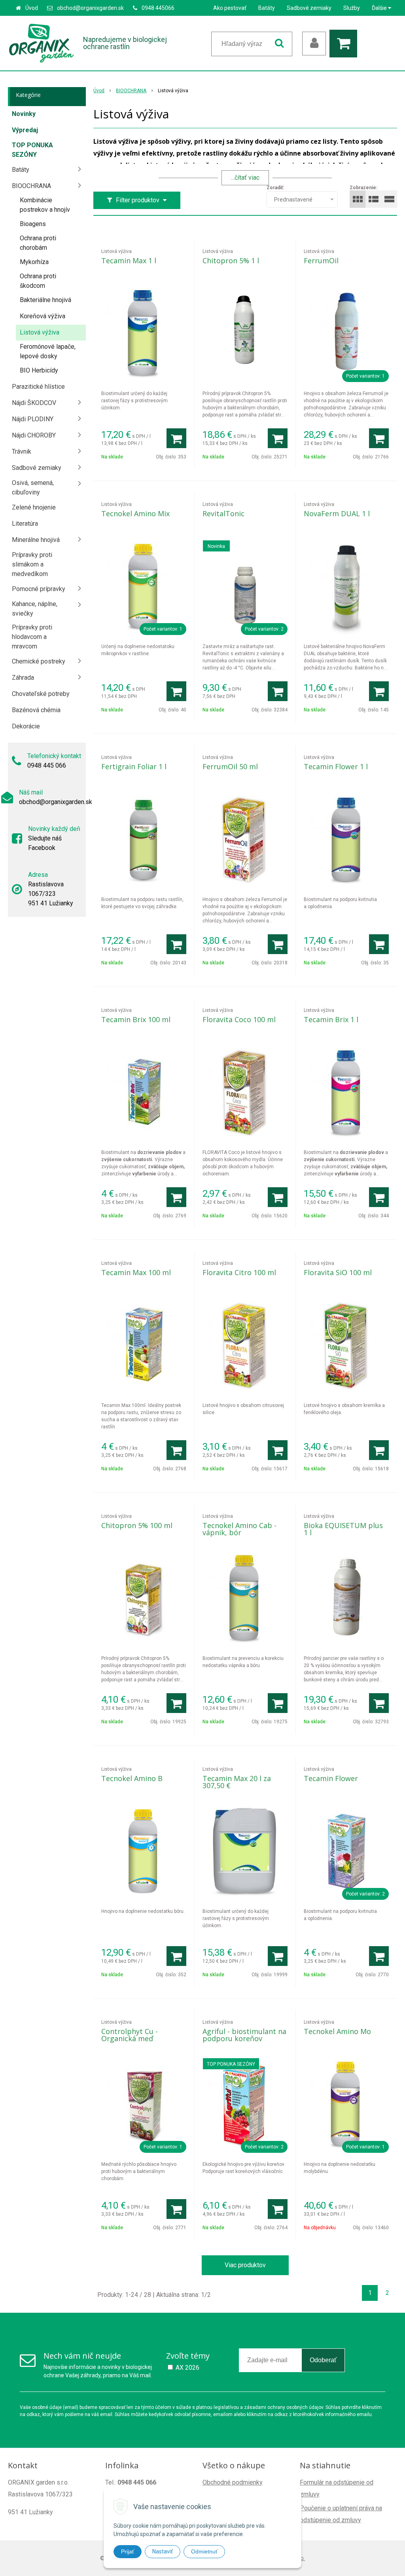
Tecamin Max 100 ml (136, 1272)
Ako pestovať (230, 8)
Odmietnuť (204, 2551)
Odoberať (323, 2360)
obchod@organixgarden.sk (90, 8)
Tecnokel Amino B (132, 1778)
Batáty (267, 8)
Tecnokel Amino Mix (135, 513)
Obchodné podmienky (233, 2482)
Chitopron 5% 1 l (231, 260)
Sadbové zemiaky (309, 8)
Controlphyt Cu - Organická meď (130, 2035)
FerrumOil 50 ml (230, 766)
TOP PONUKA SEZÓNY (32, 150)
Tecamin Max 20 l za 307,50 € (237, 1782)
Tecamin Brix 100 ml (136, 1019)
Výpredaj (25, 130)
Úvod (32, 8)
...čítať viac (245, 178)
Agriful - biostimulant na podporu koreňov (244, 2035)
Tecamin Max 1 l (129, 260)
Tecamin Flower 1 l (336, 766)
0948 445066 (158, 8)
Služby (352, 8)
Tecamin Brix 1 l (331, 1019)
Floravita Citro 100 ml (239, 1272)
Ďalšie (380, 8)
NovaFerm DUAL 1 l (337, 513)
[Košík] (345, 44)
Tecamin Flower (331, 1778)
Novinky (24, 114)
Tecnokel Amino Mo (337, 2031)
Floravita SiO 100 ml (338, 1272)
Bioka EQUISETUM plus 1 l (343, 1529)
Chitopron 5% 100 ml (137, 1525)
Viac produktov (245, 2265)
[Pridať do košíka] (176, 438)
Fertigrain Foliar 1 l (134, 766)
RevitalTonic (223, 513)
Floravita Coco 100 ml (239, 1019)
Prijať (128, 2551)
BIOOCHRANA (131, 91)
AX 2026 (187, 2368)
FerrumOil (321, 260)
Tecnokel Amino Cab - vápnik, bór (239, 1529)
